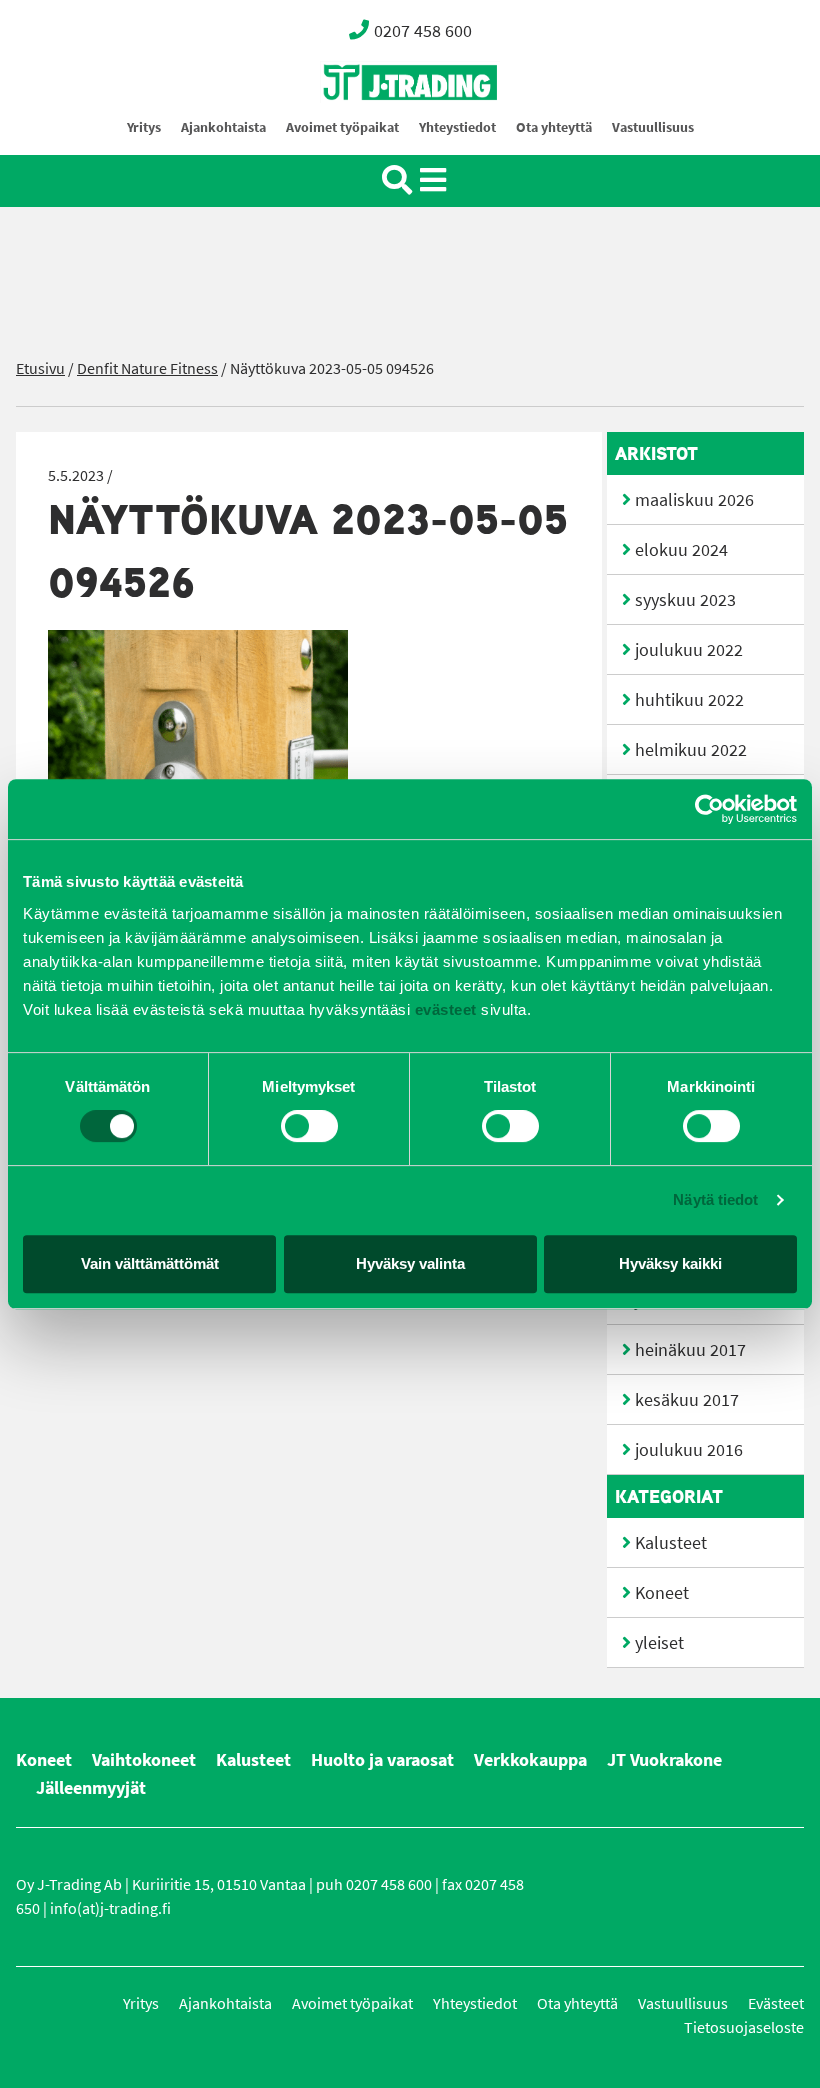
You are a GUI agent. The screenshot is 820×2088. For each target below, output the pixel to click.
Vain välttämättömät (150, 1263)
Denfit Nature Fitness (147, 368)
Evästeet (776, 2003)
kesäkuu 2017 (687, 1400)
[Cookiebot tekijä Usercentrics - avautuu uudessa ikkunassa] (709, 809)
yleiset (659, 1643)
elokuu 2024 (681, 550)
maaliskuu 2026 (694, 500)
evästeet (443, 1009)
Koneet (662, 1593)
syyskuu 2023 (685, 600)
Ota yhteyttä (554, 127)
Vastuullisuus (653, 127)
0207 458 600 (423, 31)
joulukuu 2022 (689, 650)
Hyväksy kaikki (670, 1263)
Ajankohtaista (223, 127)
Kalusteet (671, 1543)
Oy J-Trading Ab (373, 126)
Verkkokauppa (530, 1760)
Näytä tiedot (715, 1199)
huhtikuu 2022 (689, 700)
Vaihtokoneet (144, 1760)
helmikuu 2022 (691, 750)
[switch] (309, 1126)
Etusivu (40, 368)
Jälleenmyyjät (91, 1788)
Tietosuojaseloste (744, 2027)
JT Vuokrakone (664, 1760)
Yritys (144, 127)
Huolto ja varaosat (382, 1760)
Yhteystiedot (457, 127)
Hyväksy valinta (410, 1263)
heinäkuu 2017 (690, 1350)
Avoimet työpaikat (342, 127)
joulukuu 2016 (689, 1450)
